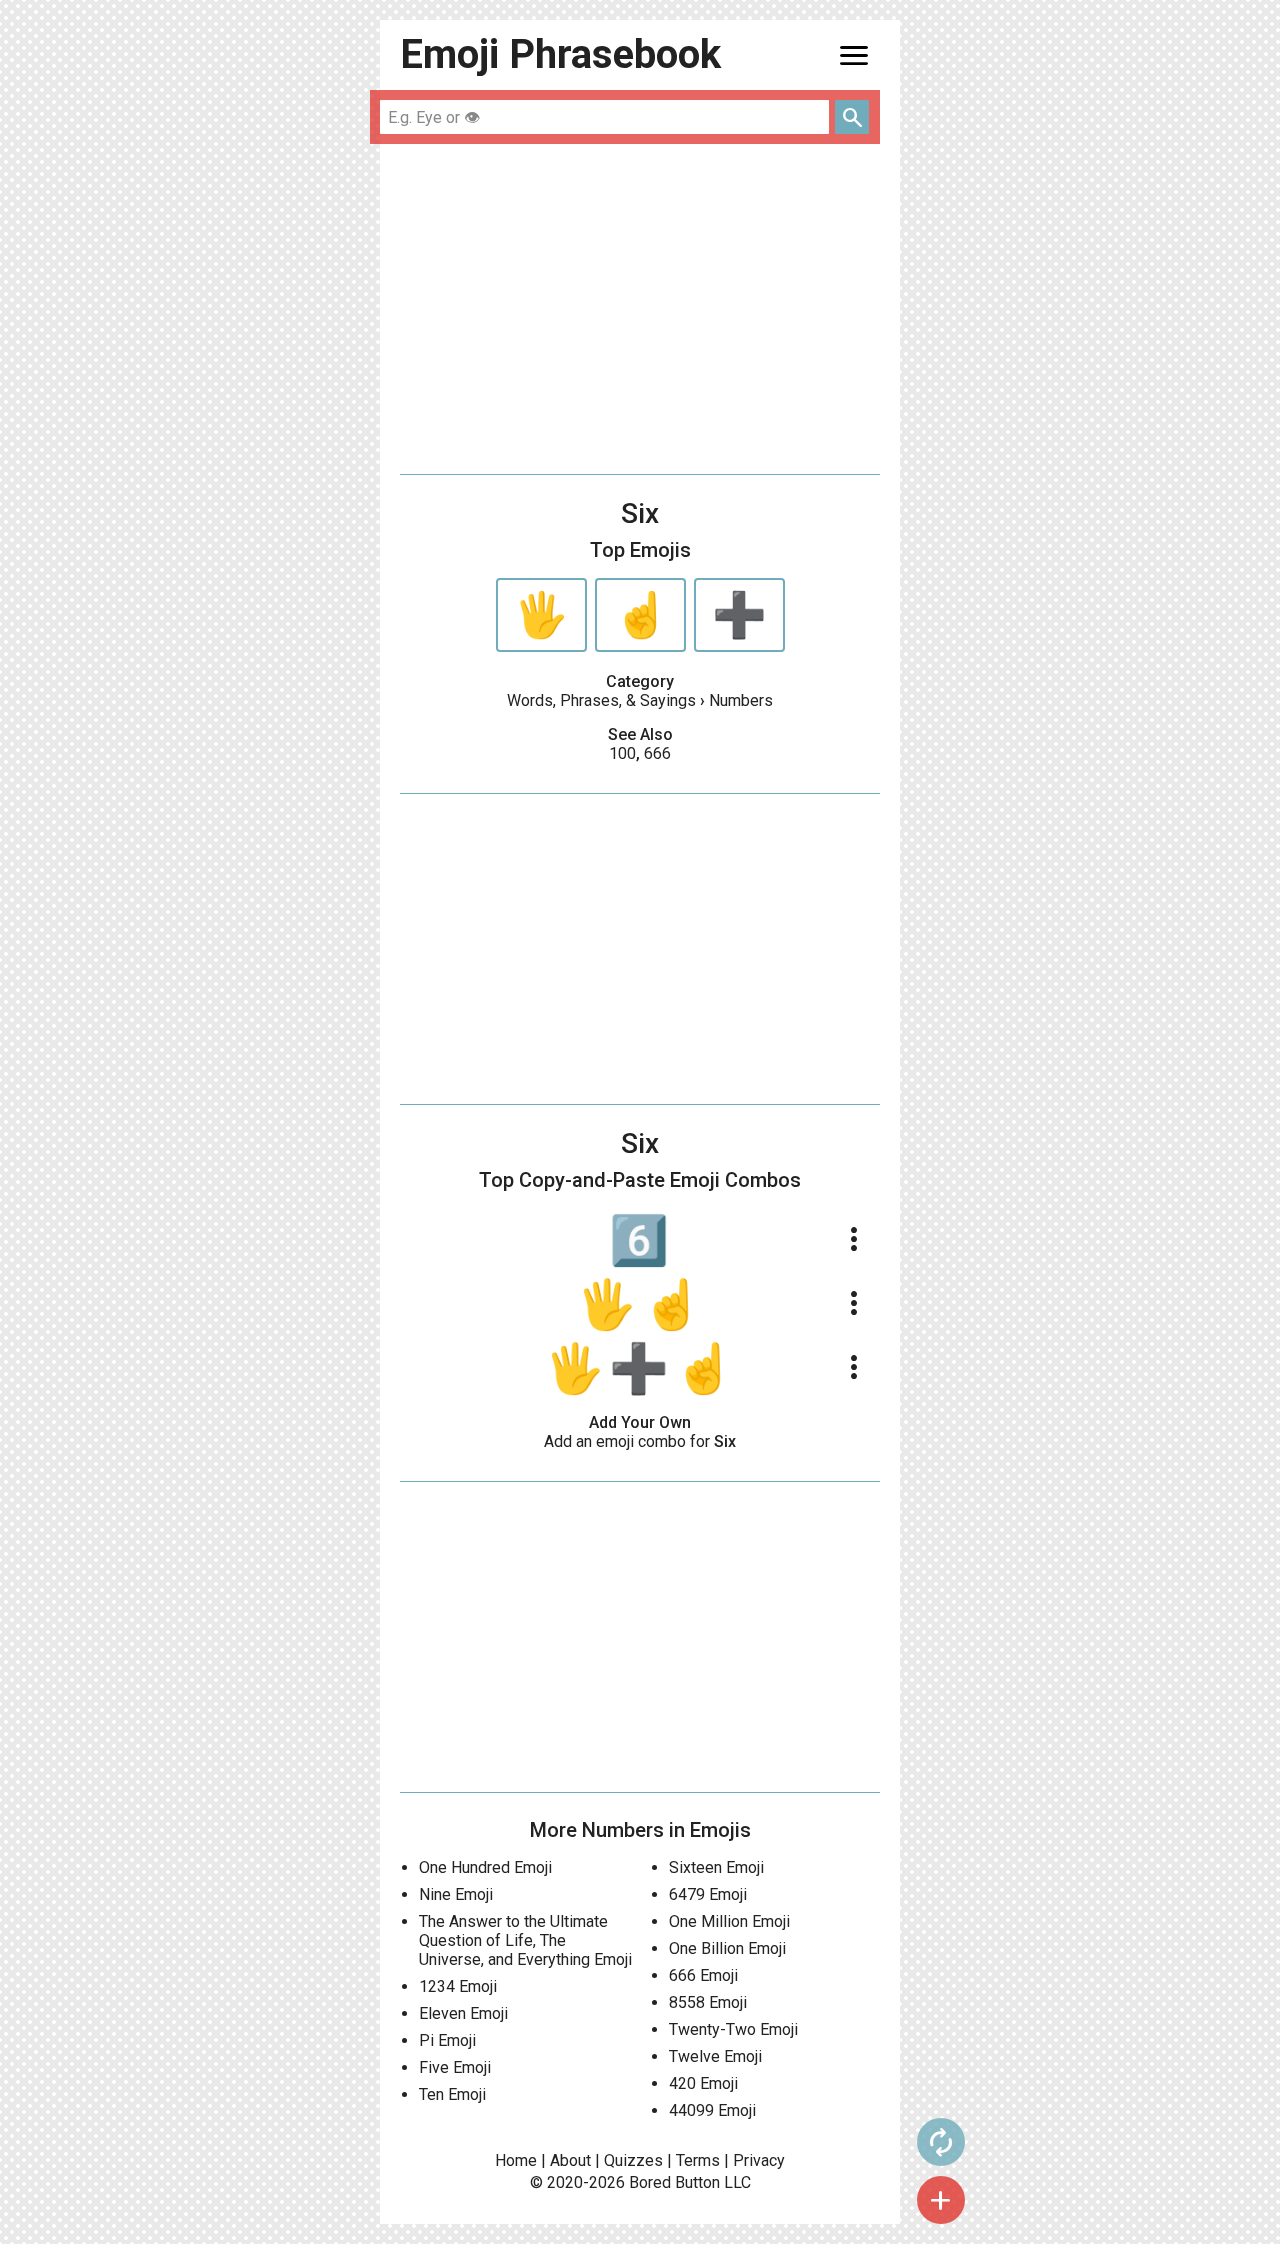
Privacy (759, 2160)
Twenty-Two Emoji (733, 2029)
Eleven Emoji (463, 2013)
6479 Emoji (708, 1894)
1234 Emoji (458, 1986)
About (570, 2160)
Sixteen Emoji (716, 1867)
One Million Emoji (729, 1921)
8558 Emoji (708, 2002)
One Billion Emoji (727, 1948)
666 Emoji (703, 1975)
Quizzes (633, 2160)
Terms (698, 2160)
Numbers (741, 700)
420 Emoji (703, 2083)
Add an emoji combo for (640, 1441)
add (941, 2200)
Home (516, 2160)
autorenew (941, 2142)
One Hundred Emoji (485, 1867)
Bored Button (674, 2182)
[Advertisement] (640, 309)
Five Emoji (455, 2067)
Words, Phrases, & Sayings (601, 700)
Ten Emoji (452, 2094)
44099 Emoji (712, 2110)
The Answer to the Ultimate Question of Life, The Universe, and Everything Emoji (525, 1940)
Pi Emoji (447, 2040)
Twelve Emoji (715, 2056)
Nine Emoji (456, 1894)
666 (657, 753)
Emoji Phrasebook (560, 54)
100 (622, 753)
